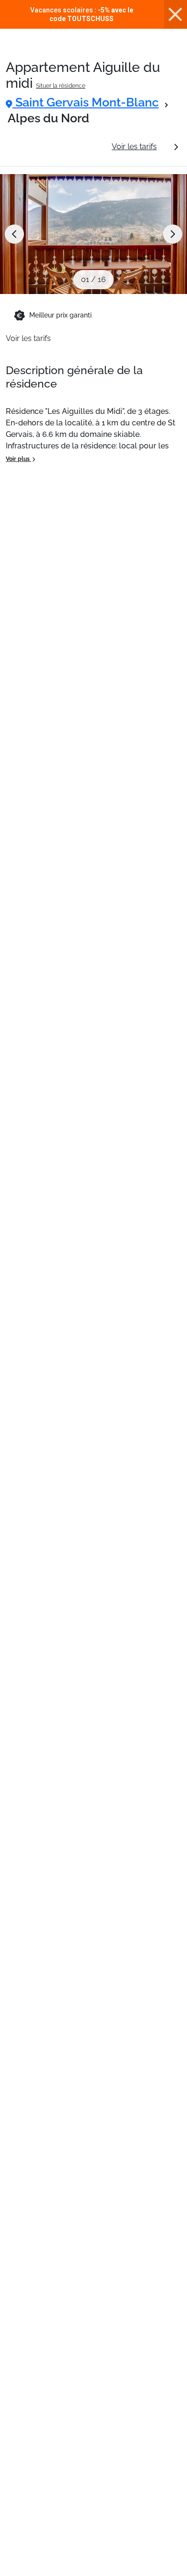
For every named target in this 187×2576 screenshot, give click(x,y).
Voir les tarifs (134, 147)
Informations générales (55, 147)
